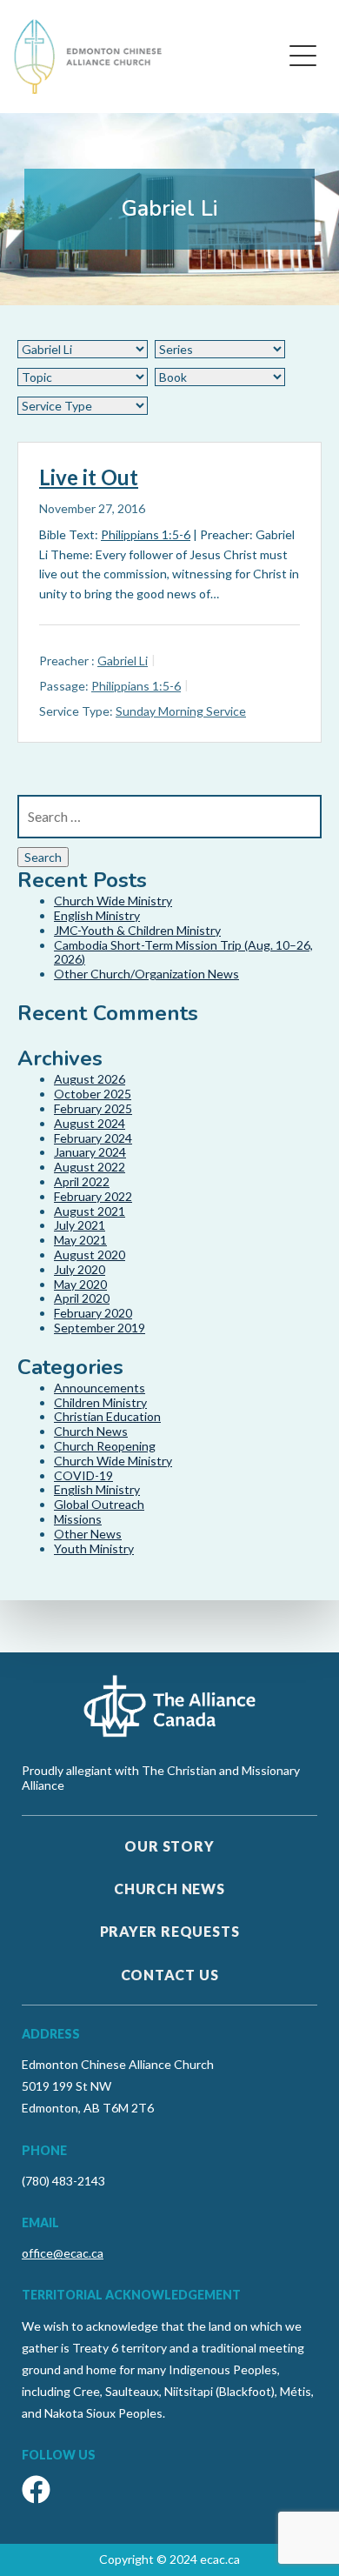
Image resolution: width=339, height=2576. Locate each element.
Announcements (100, 1388)
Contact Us (170, 1975)
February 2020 (93, 1313)
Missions (78, 1519)
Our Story (169, 1846)
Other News (88, 1534)
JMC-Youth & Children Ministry (137, 930)
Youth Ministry (94, 1548)
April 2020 (82, 1298)
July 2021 (80, 1225)
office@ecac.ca (63, 2253)
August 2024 (90, 1123)
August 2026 (90, 1079)
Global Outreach (99, 1504)
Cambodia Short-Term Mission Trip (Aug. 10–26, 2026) (183, 952)
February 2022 (93, 1196)
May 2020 (80, 1284)
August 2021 (90, 1211)
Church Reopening (105, 1446)
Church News (91, 1431)
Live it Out (89, 477)
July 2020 (80, 1269)
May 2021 (80, 1240)
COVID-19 (83, 1475)
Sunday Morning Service (181, 711)
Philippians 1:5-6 (146, 534)
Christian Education (107, 1416)
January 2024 (90, 1152)
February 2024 (93, 1138)
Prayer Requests (170, 1931)
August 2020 (90, 1255)
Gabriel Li (123, 661)
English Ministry (97, 915)
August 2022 (90, 1167)
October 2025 (93, 1094)
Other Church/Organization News (146, 974)
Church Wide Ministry (113, 901)
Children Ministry (100, 1402)
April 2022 (82, 1181)
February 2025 (93, 1108)
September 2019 (100, 1328)
